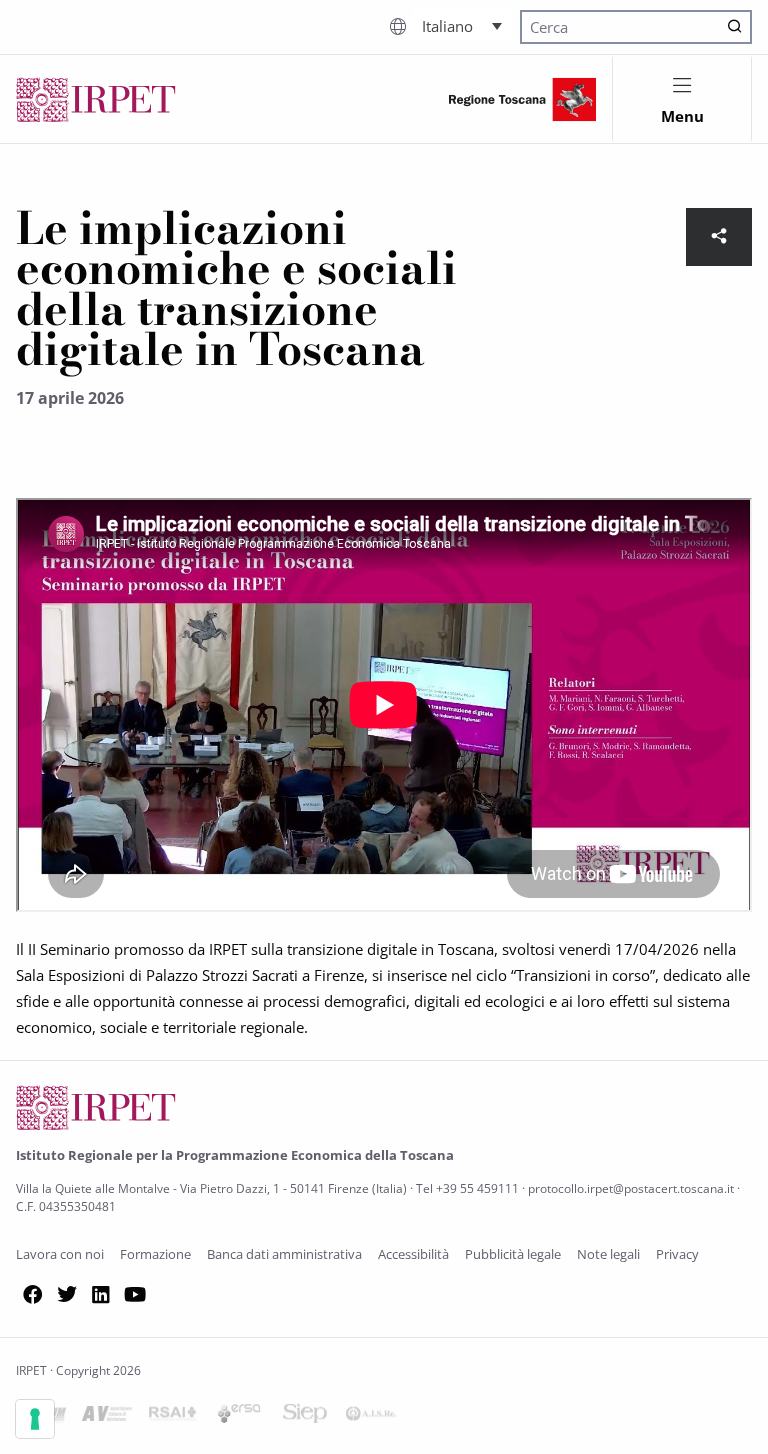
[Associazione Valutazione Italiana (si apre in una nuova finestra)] (107, 1417)
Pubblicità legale (513, 1254)
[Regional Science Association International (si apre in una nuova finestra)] (173, 1417)
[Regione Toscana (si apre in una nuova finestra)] (522, 99)
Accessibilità (413, 1254)
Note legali (608, 1254)
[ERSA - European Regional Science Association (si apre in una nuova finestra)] (239, 1417)
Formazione (155, 1254)
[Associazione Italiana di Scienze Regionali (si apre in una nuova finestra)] (371, 1417)
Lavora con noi (60, 1254)
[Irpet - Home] (96, 99)
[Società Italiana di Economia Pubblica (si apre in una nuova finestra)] (305, 1417)
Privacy (677, 1254)
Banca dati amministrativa (284, 1254)
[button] (462, 25)
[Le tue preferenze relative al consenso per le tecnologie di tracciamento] (35, 1419)
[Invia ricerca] (735, 27)
